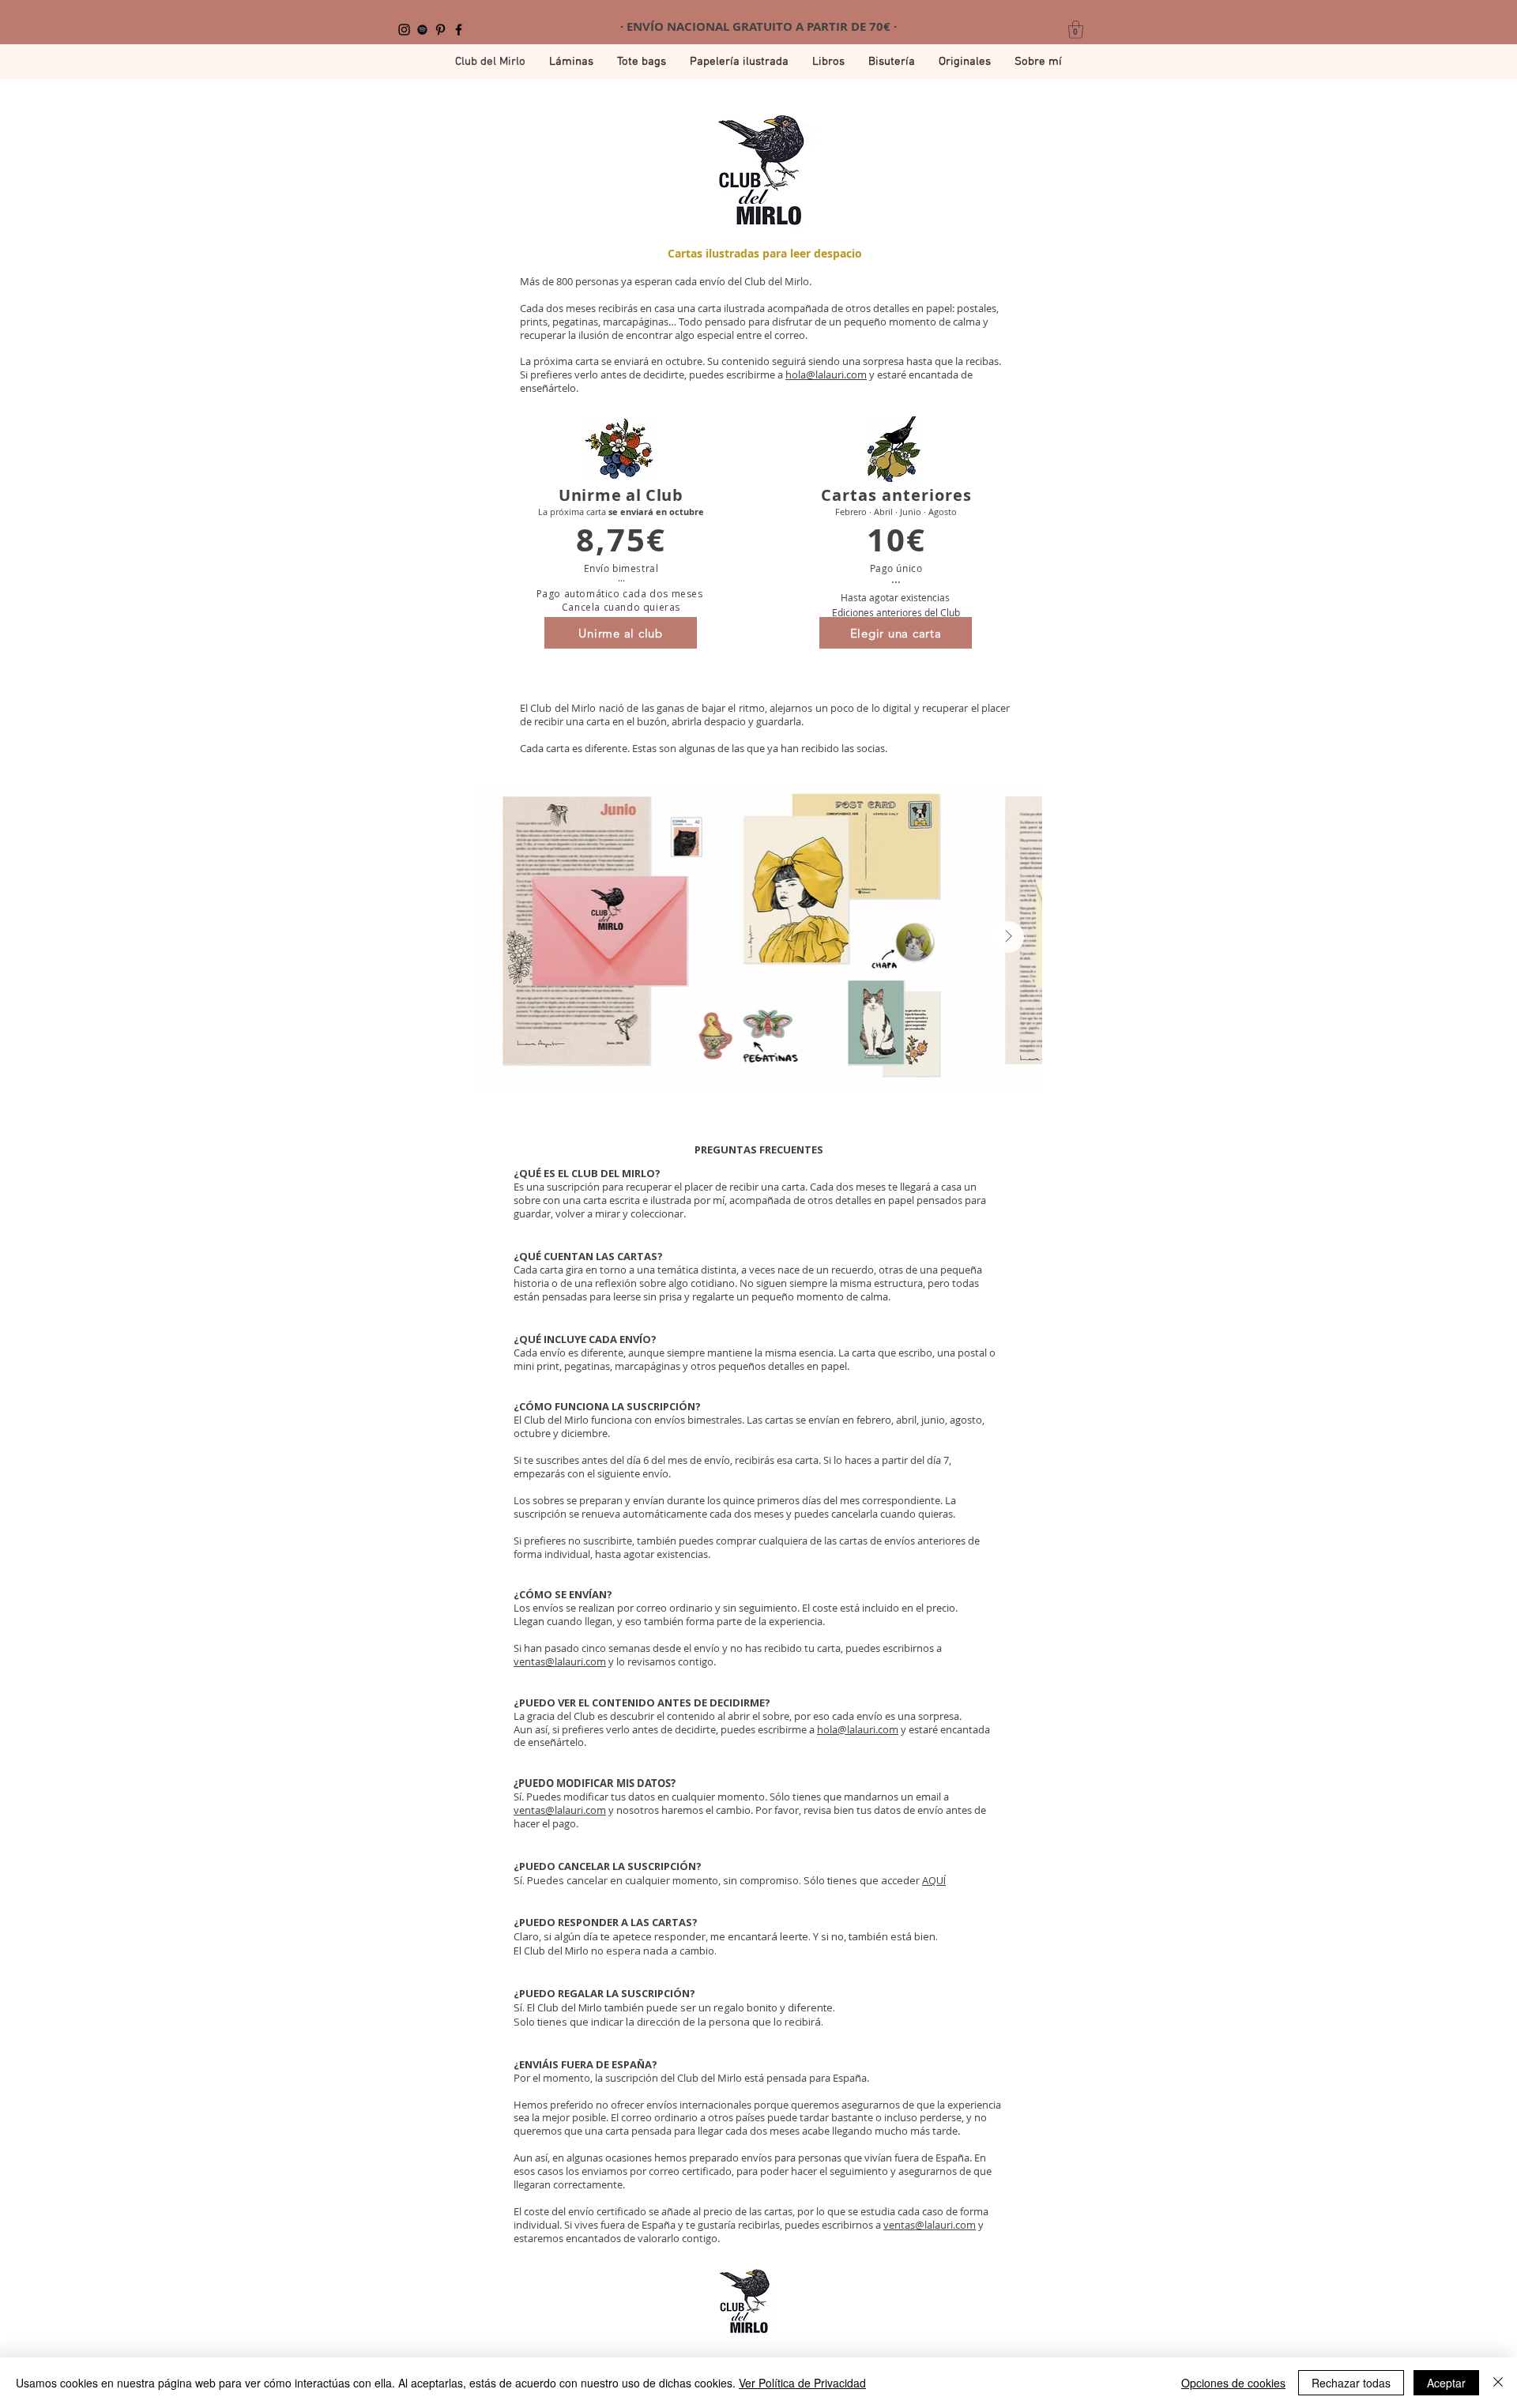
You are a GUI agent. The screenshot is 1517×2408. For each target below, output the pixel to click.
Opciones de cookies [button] (1233, 2383)
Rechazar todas (1351, 2383)
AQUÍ (934, 1880)
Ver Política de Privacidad (802, 2383)
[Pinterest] (440, 30)
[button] (1076, 30)
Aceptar (1446, 2383)
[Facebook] (459, 30)
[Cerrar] (1498, 2383)
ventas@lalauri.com (560, 1661)
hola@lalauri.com (826, 374)
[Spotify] (422, 30)
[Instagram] (404, 30)
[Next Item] (1008, 937)
